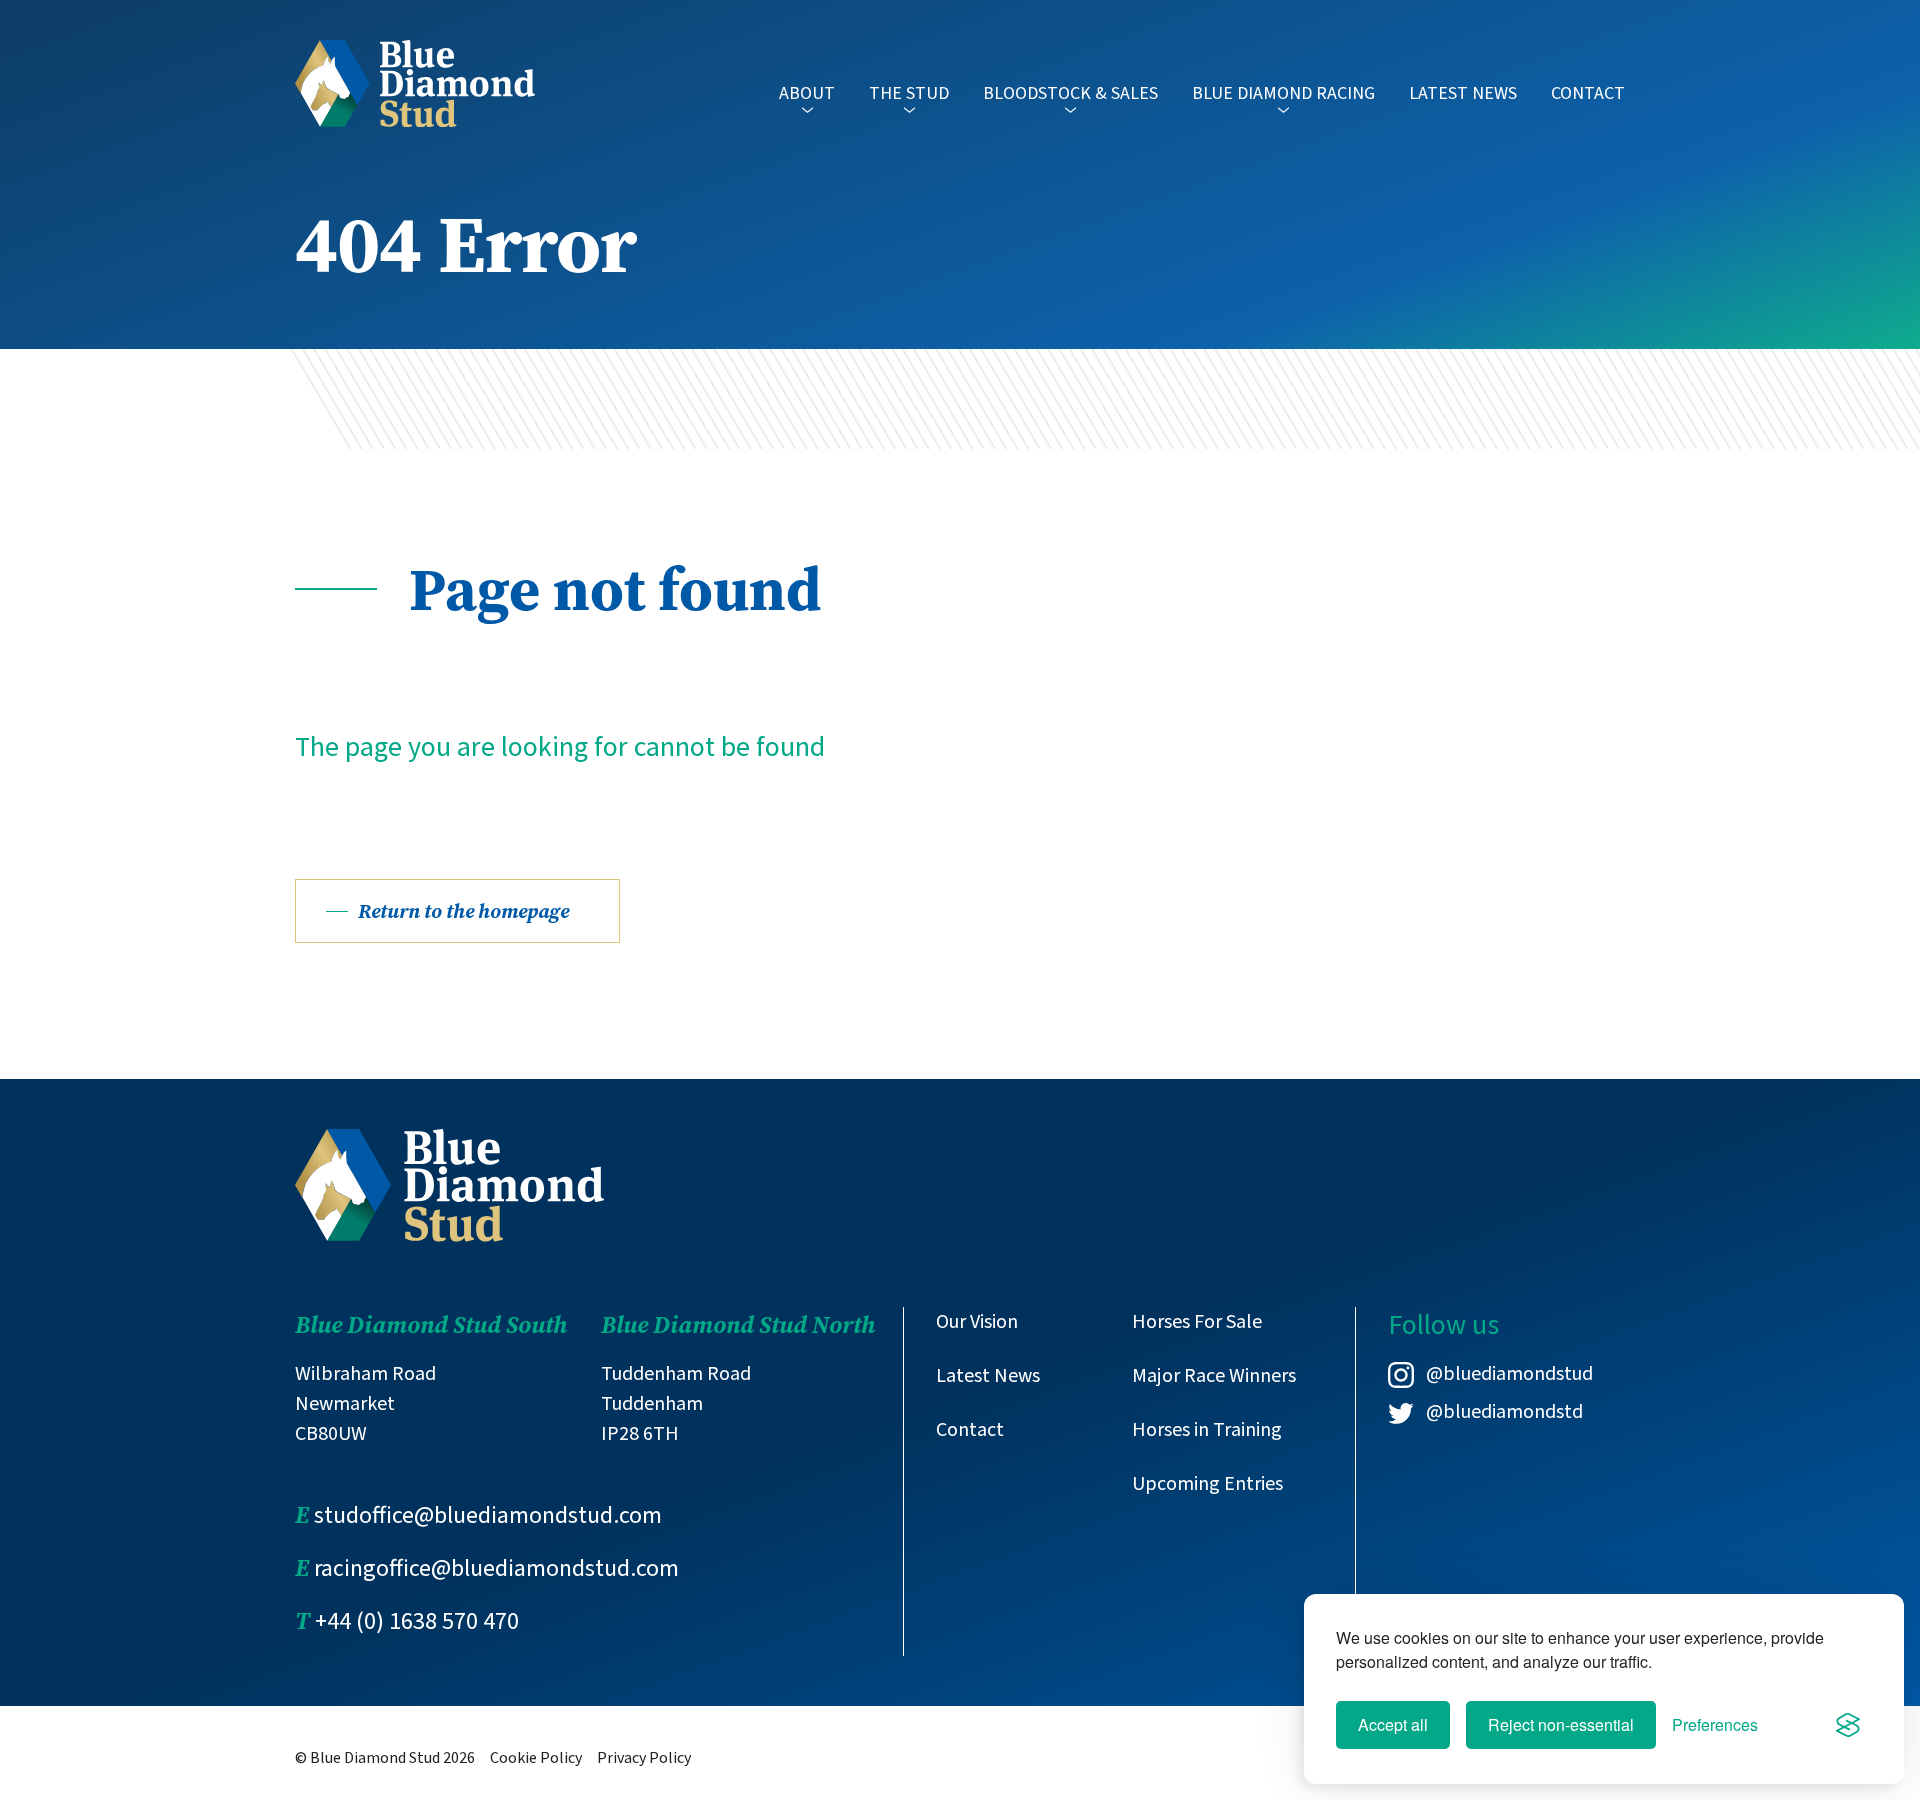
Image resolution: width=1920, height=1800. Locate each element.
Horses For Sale (1197, 1322)
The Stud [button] (909, 93)
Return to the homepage (463, 911)
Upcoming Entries (1207, 1484)
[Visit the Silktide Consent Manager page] (1848, 1725)
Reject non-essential (1561, 1724)
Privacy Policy (644, 1758)
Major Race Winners (1214, 1376)
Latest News (1463, 93)
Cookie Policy (536, 1758)
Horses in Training (1207, 1430)
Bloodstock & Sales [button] (1070, 93)
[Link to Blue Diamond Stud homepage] (415, 83)
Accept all (1393, 1724)
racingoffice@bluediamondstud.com (496, 1568)
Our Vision (977, 1322)
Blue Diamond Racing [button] (1283, 93)
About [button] (807, 93)
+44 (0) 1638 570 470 (417, 1621)
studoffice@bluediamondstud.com (488, 1515)
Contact (1588, 93)
